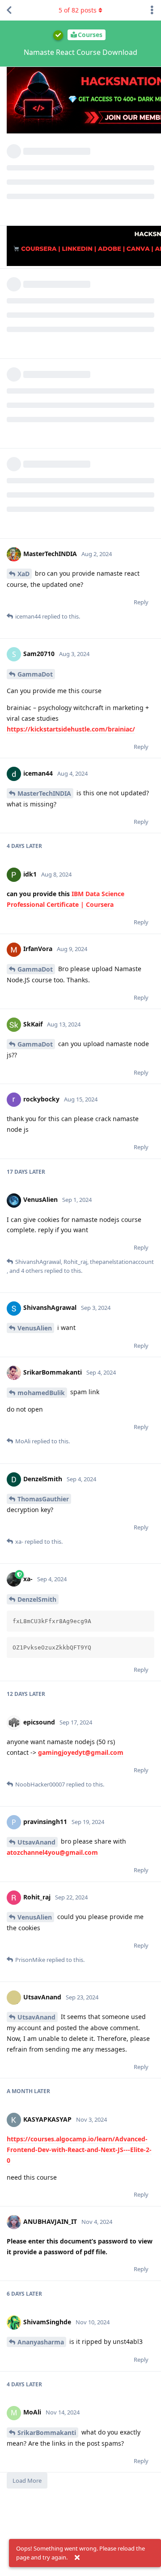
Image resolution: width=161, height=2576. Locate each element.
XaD (23, 574)
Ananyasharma (41, 2342)
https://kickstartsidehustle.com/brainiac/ (71, 729)
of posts (78, 10)
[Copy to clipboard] (146, 1619)
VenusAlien (35, 1328)
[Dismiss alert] (77, 2558)
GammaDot (35, 674)
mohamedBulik (41, 1393)
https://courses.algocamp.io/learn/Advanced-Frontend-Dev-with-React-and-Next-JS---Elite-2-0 (79, 2150)
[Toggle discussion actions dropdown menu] (152, 10)
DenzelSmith (37, 1599)
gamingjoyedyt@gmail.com (81, 1752)
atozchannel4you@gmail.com (52, 1852)
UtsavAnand (36, 1842)
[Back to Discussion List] (9, 10)
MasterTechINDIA (44, 793)
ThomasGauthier (43, 1499)
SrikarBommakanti (47, 2433)
